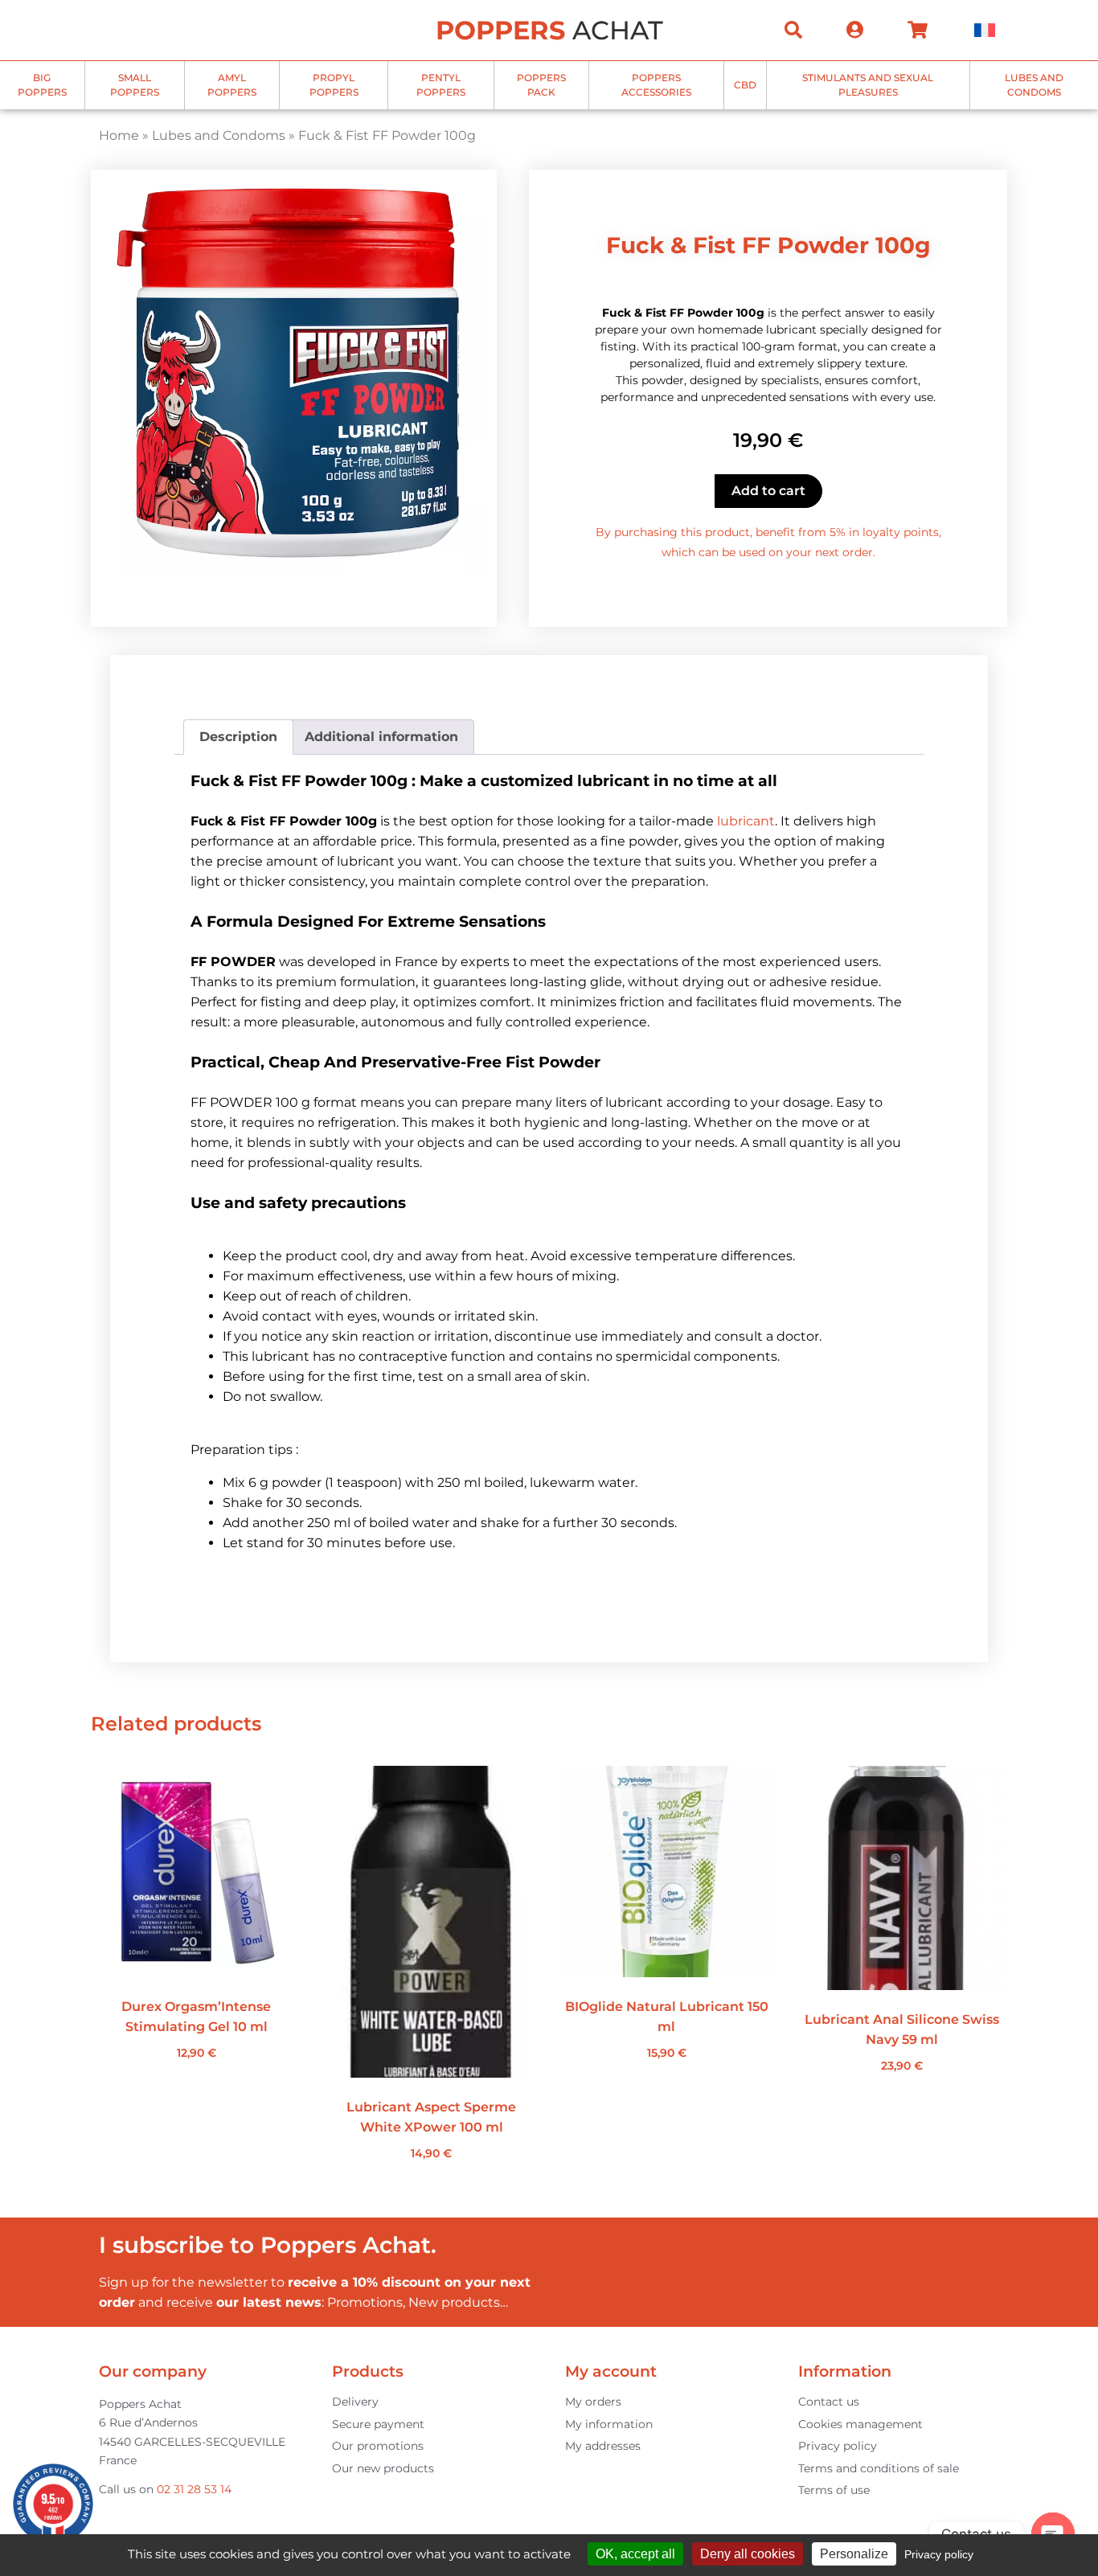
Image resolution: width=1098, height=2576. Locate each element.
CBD (745, 85)
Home (119, 135)
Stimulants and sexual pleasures (868, 85)
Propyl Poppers (334, 85)
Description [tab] (238, 737)
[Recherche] (793, 30)
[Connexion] (855, 30)
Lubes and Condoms (1034, 85)
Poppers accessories (656, 85)
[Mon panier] (918, 30)
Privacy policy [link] (939, 2554)
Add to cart (768, 491)
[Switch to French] (985, 30)
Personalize (854, 2554)
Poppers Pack (541, 85)
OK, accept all (635, 2554)
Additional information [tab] (381, 737)
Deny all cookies (748, 2554)
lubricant (746, 821)
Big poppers (42, 85)
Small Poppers (135, 85)
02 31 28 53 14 (194, 2489)
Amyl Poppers (232, 85)
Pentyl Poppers (441, 85)
